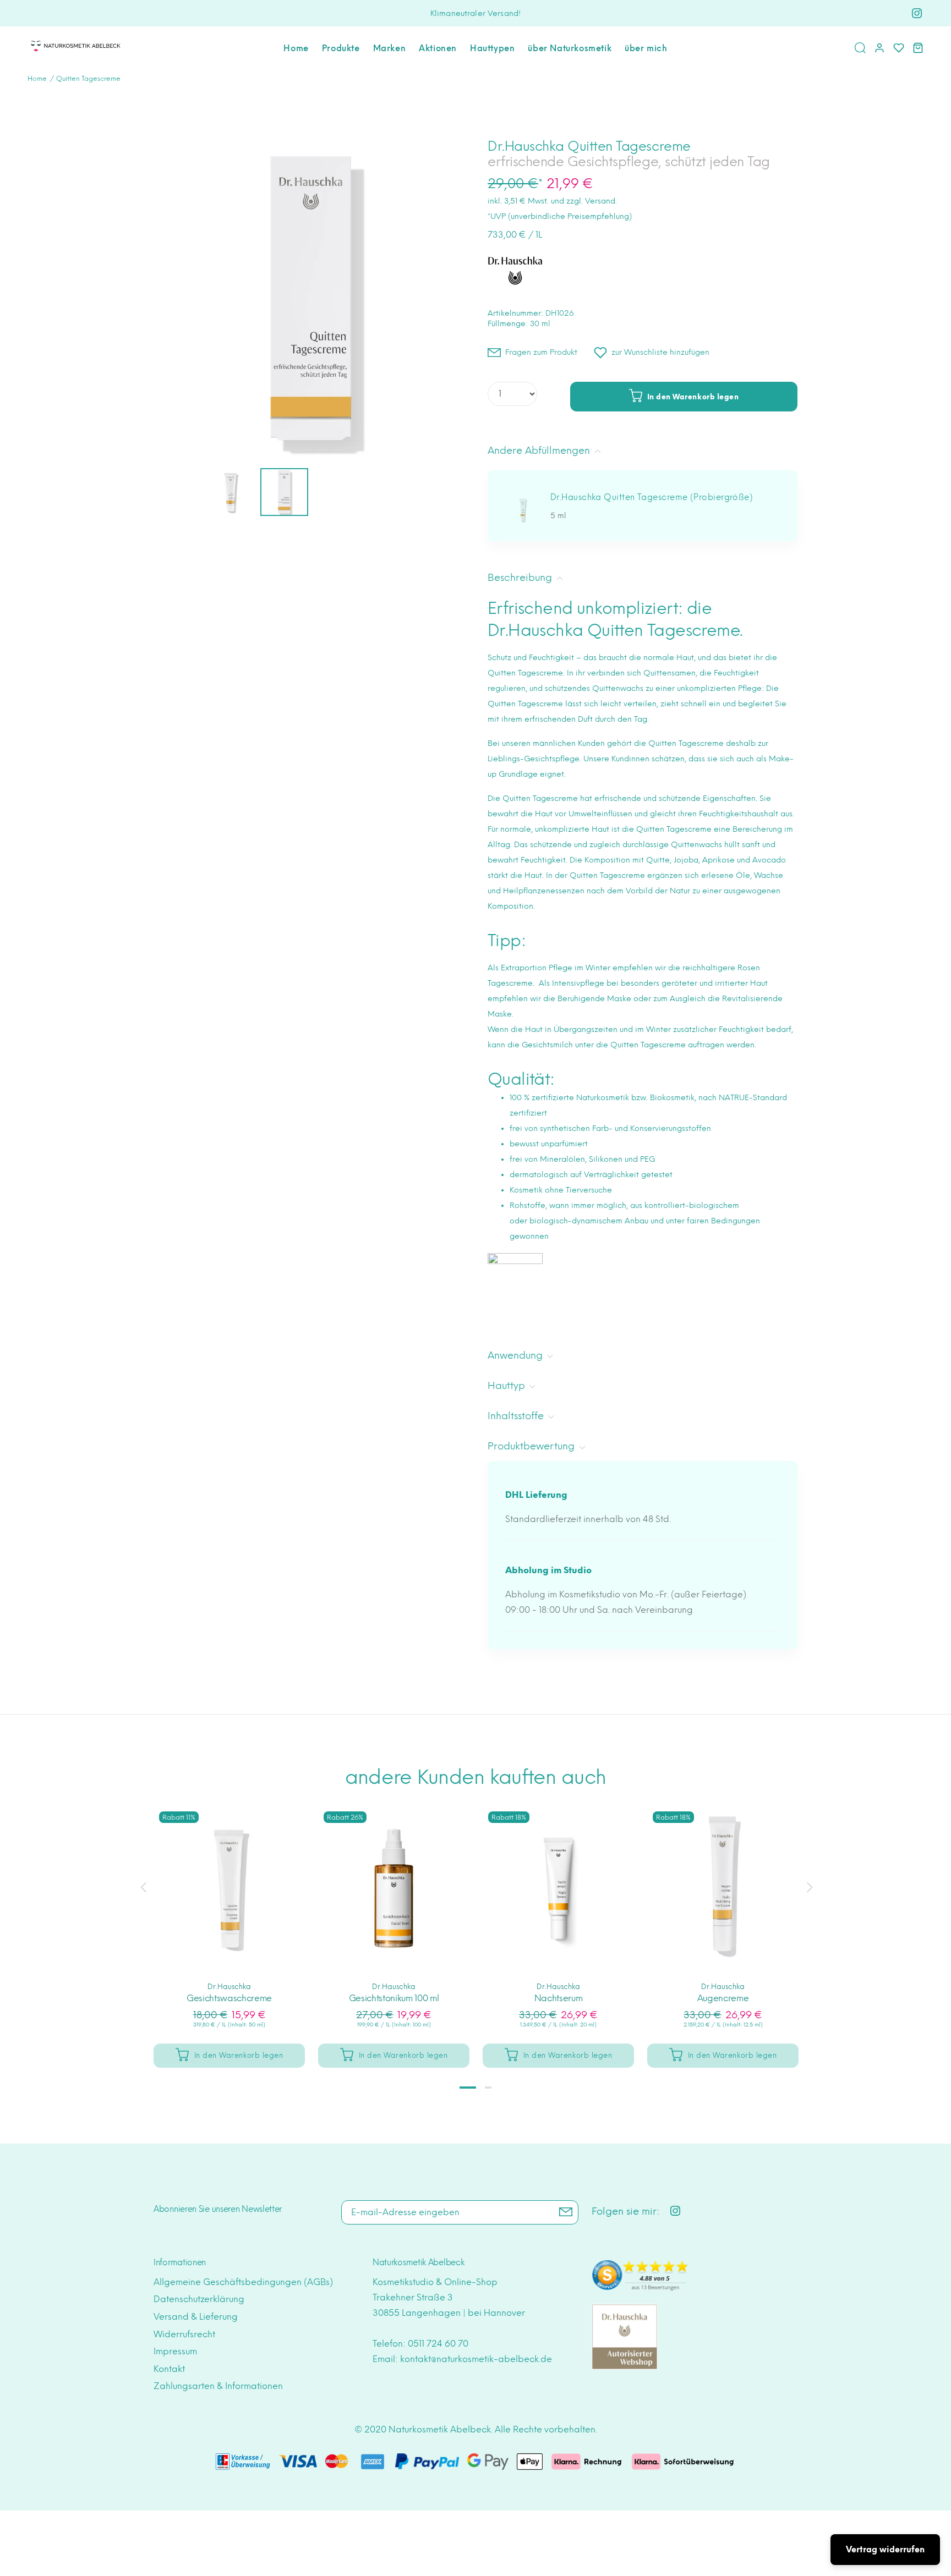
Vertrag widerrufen (885, 2550)
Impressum (175, 2351)
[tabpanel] (229, 1926)
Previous (143, 1887)
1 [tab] (468, 2088)
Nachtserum (559, 1998)
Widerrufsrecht (184, 2334)
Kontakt (169, 2369)
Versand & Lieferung (196, 2317)
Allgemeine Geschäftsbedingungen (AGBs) (243, 2282)
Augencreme (723, 1998)
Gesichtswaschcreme (229, 1998)
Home (37, 79)
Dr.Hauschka (229, 1987)
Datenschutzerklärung (199, 2299)
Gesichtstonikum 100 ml (394, 1998)
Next (808, 1887)
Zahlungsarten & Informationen (218, 2386)
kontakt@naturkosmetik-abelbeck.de (476, 2359)
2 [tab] (488, 2088)
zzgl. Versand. (592, 201)
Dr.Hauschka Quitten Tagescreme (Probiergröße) (652, 497)
